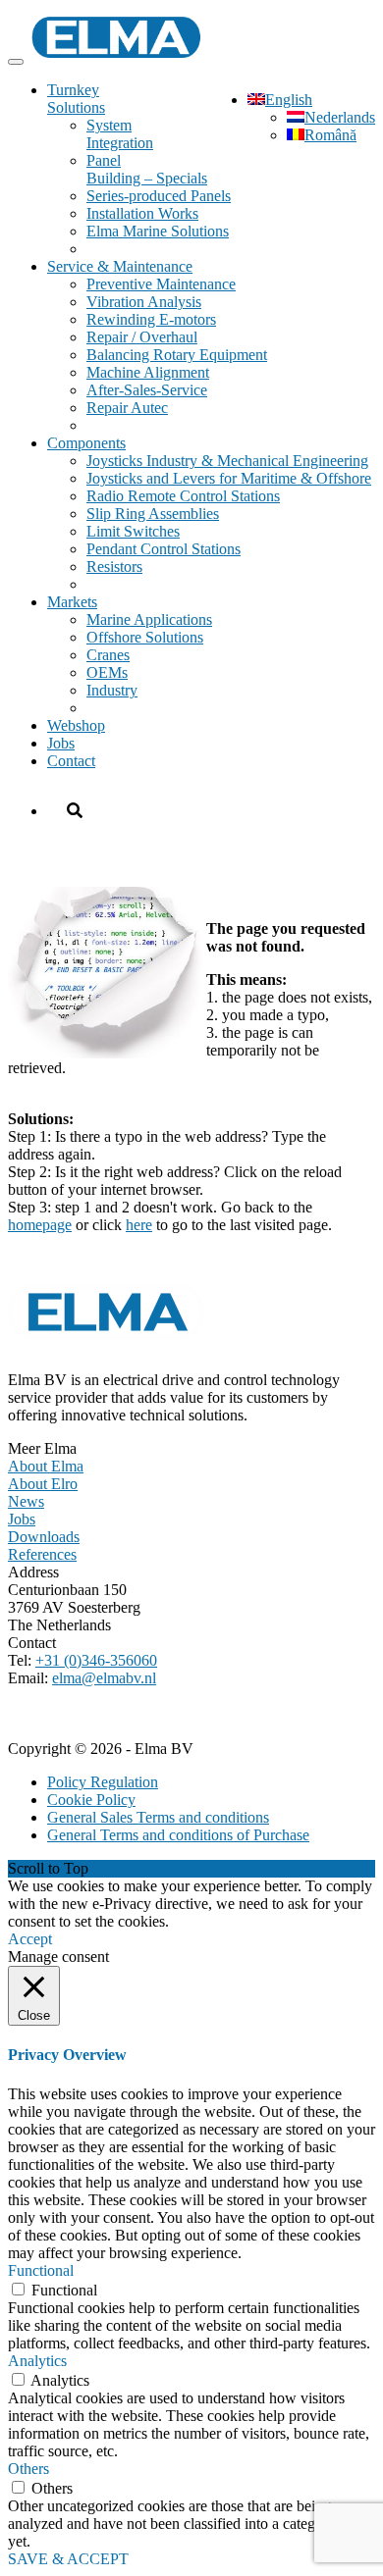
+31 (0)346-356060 (96, 1660)
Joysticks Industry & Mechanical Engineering (227, 461)
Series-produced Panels (159, 196)
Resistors (114, 567)
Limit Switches (133, 531)
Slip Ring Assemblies (153, 514)
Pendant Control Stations (164, 549)
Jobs (61, 743)
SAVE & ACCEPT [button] (68, 2559)
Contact (71, 761)
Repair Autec (127, 408)
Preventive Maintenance (161, 284)
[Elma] (116, 56)
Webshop (76, 725)
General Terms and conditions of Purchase (178, 1835)
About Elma (46, 1466)
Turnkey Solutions (76, 99)
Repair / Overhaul (142, 337)
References (42, 1554)
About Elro (43, 1484)
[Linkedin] (25, 1715)
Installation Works (142, 213)
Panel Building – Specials (147, 169)
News (26, 1501)
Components (86, 443)
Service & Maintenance (120, 266)
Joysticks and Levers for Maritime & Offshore (229, 478)
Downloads (44, 1537)
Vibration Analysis (144, 302)
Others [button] (28, 2469)
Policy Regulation (103, 1782)
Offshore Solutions (145, 637)
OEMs (107, 672)
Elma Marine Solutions (158, 231)
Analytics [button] (37, 2361)
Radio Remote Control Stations (183, 496)
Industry (112, 690)
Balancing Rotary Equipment (177, 355)
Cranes (108, 655)
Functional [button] (41, 2270)
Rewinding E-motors (151, 319)
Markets (72, 602)
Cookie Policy (91, 1800)
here (139, 1225)
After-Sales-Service (147, 390)
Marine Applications (149, 619)
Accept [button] (30, 1939)
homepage (40, 1225)
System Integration (120, 134)
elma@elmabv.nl (104, 1678)
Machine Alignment (148, 372)
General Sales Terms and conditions (158, 1817)
